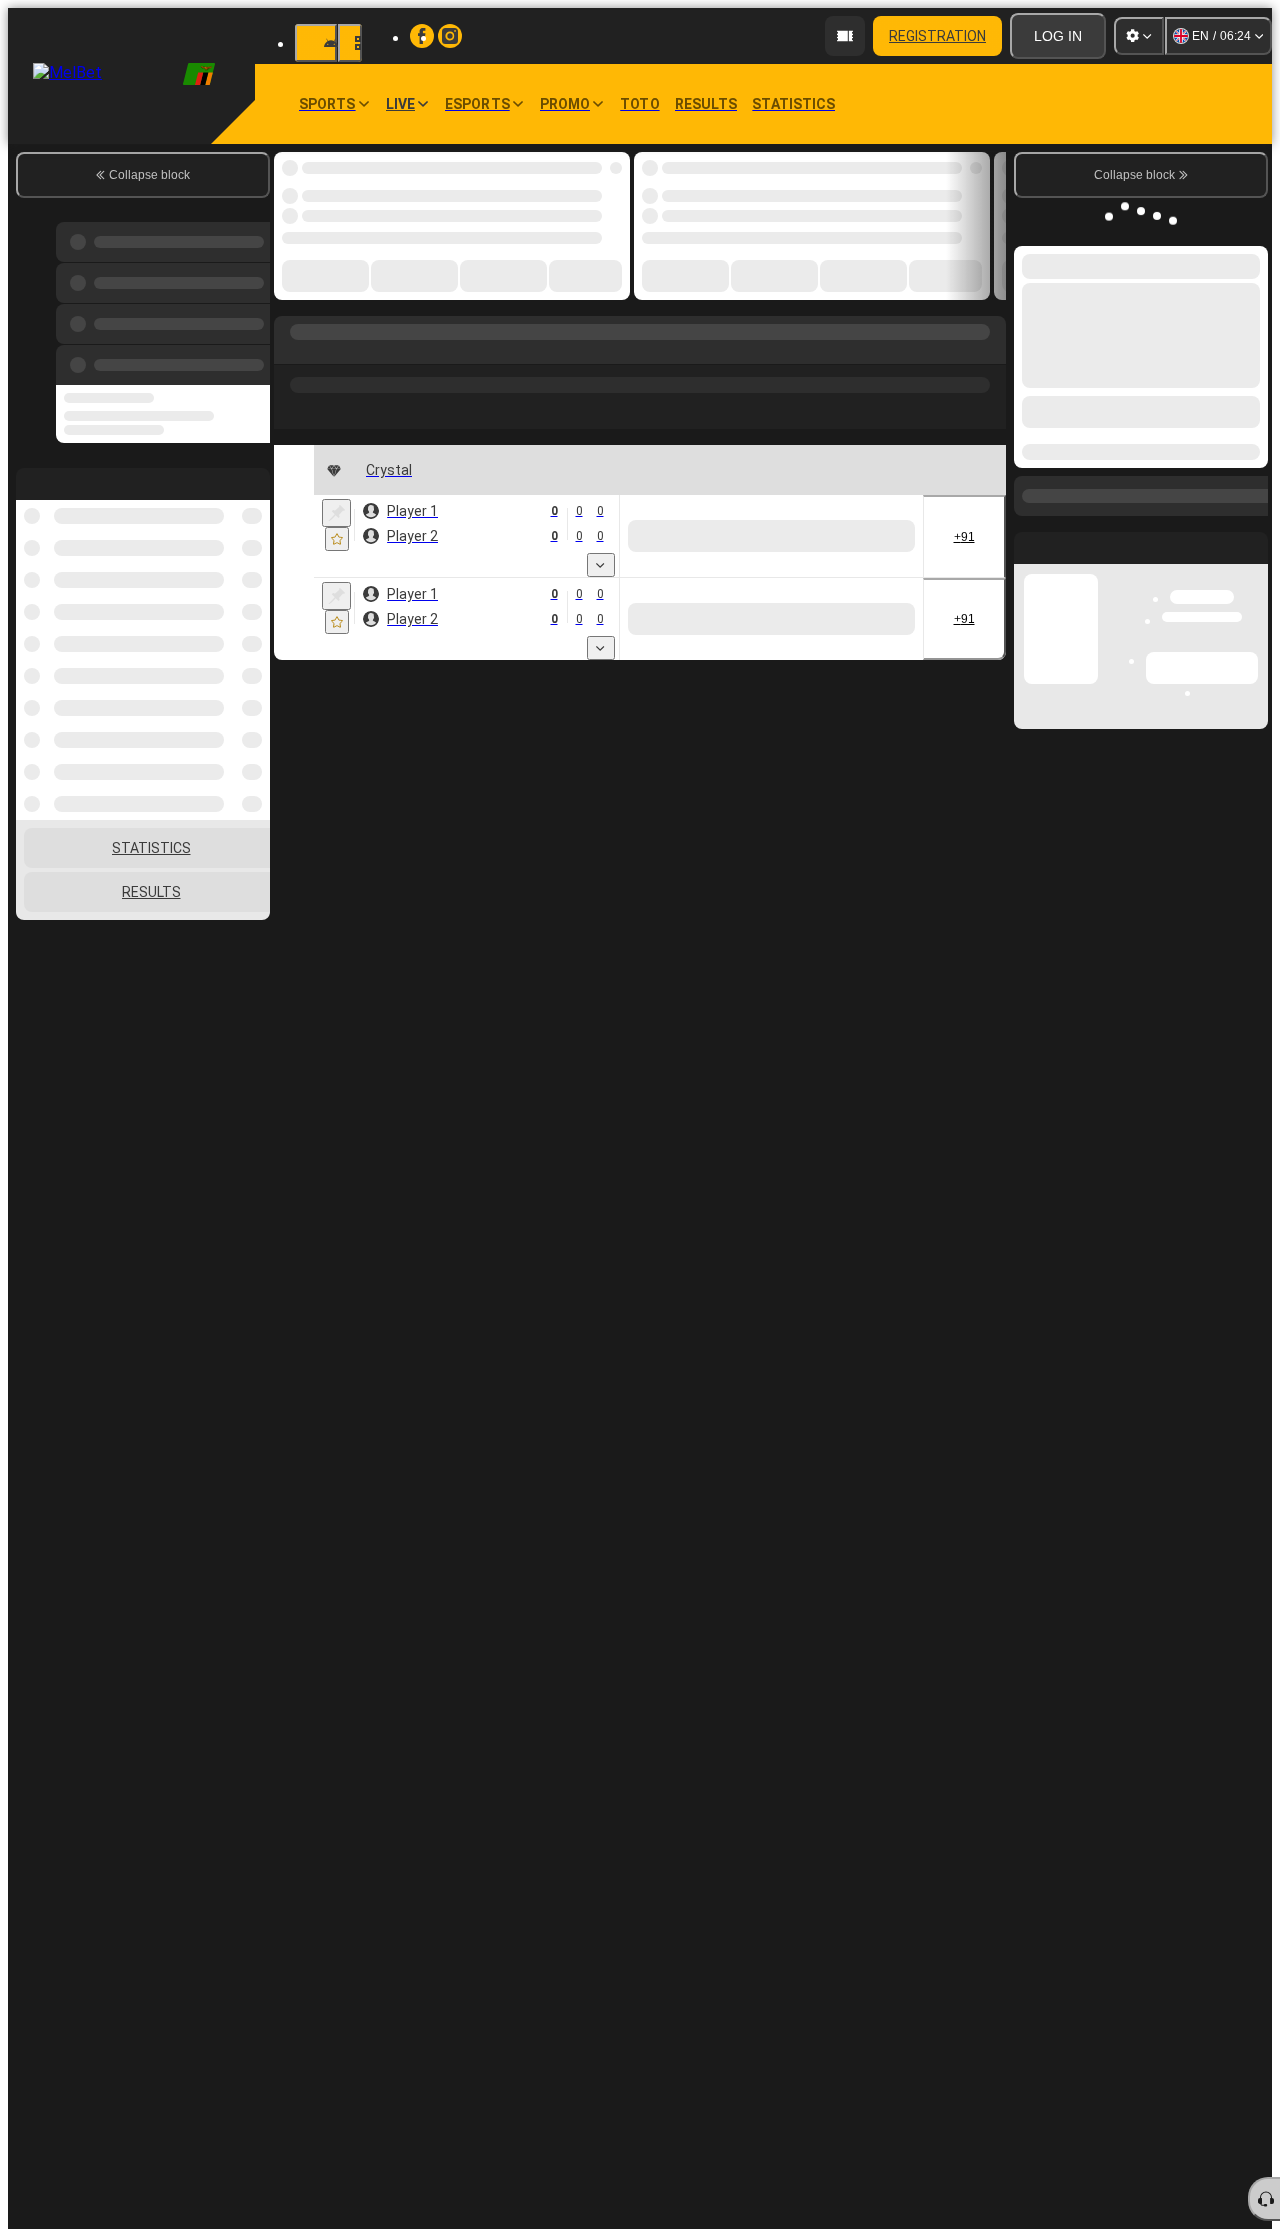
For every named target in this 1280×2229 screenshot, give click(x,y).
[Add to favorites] (337, 539)
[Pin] (336, 513)
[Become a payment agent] (845, 36)
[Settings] (1139, 36)
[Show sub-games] (601, 565)
